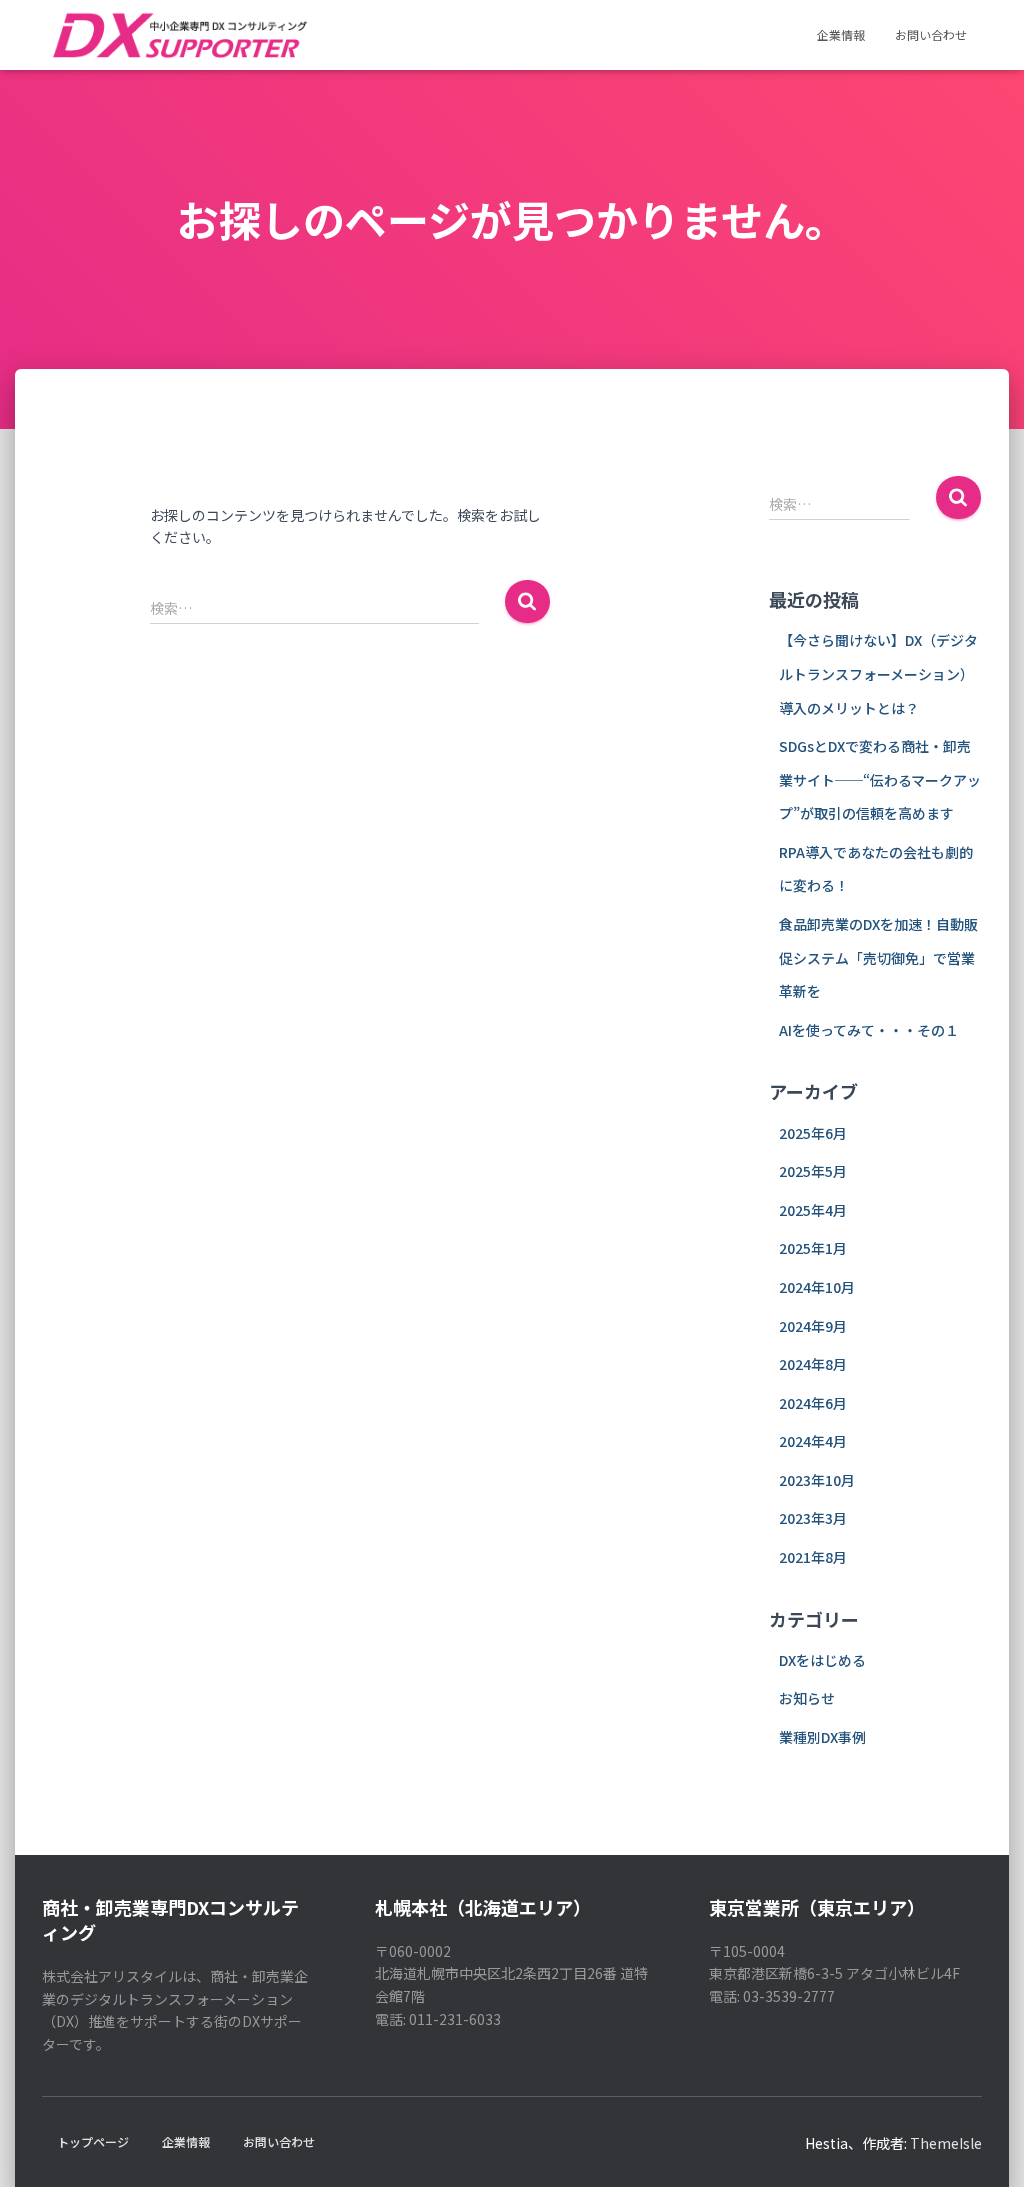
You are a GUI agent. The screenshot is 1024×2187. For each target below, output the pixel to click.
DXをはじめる (822, 1660)
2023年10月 (817, 1480)
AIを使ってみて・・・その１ (869, 1030)
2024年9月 (813, 1326)
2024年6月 (813, 1403)
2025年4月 (813, 1210)
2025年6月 (813, 1133)
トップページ (93, 2141)
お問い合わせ (931, 34)
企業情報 (841, 34)
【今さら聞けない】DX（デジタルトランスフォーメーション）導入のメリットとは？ (878, 673)
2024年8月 (813, 1364)
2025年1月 (813, 1248)
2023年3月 (813, 1518)
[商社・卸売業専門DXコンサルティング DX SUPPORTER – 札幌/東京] (178, 35)
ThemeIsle (946, 2143)
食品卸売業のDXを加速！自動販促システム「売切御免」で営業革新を (878, 957)
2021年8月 (813, 1557)
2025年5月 (813, 1171)
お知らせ (807, 1698)
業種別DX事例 (822, 1737)
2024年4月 (813, 1441)
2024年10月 (817, 1287)
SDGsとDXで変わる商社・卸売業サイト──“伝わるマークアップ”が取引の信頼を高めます (880, 779)
